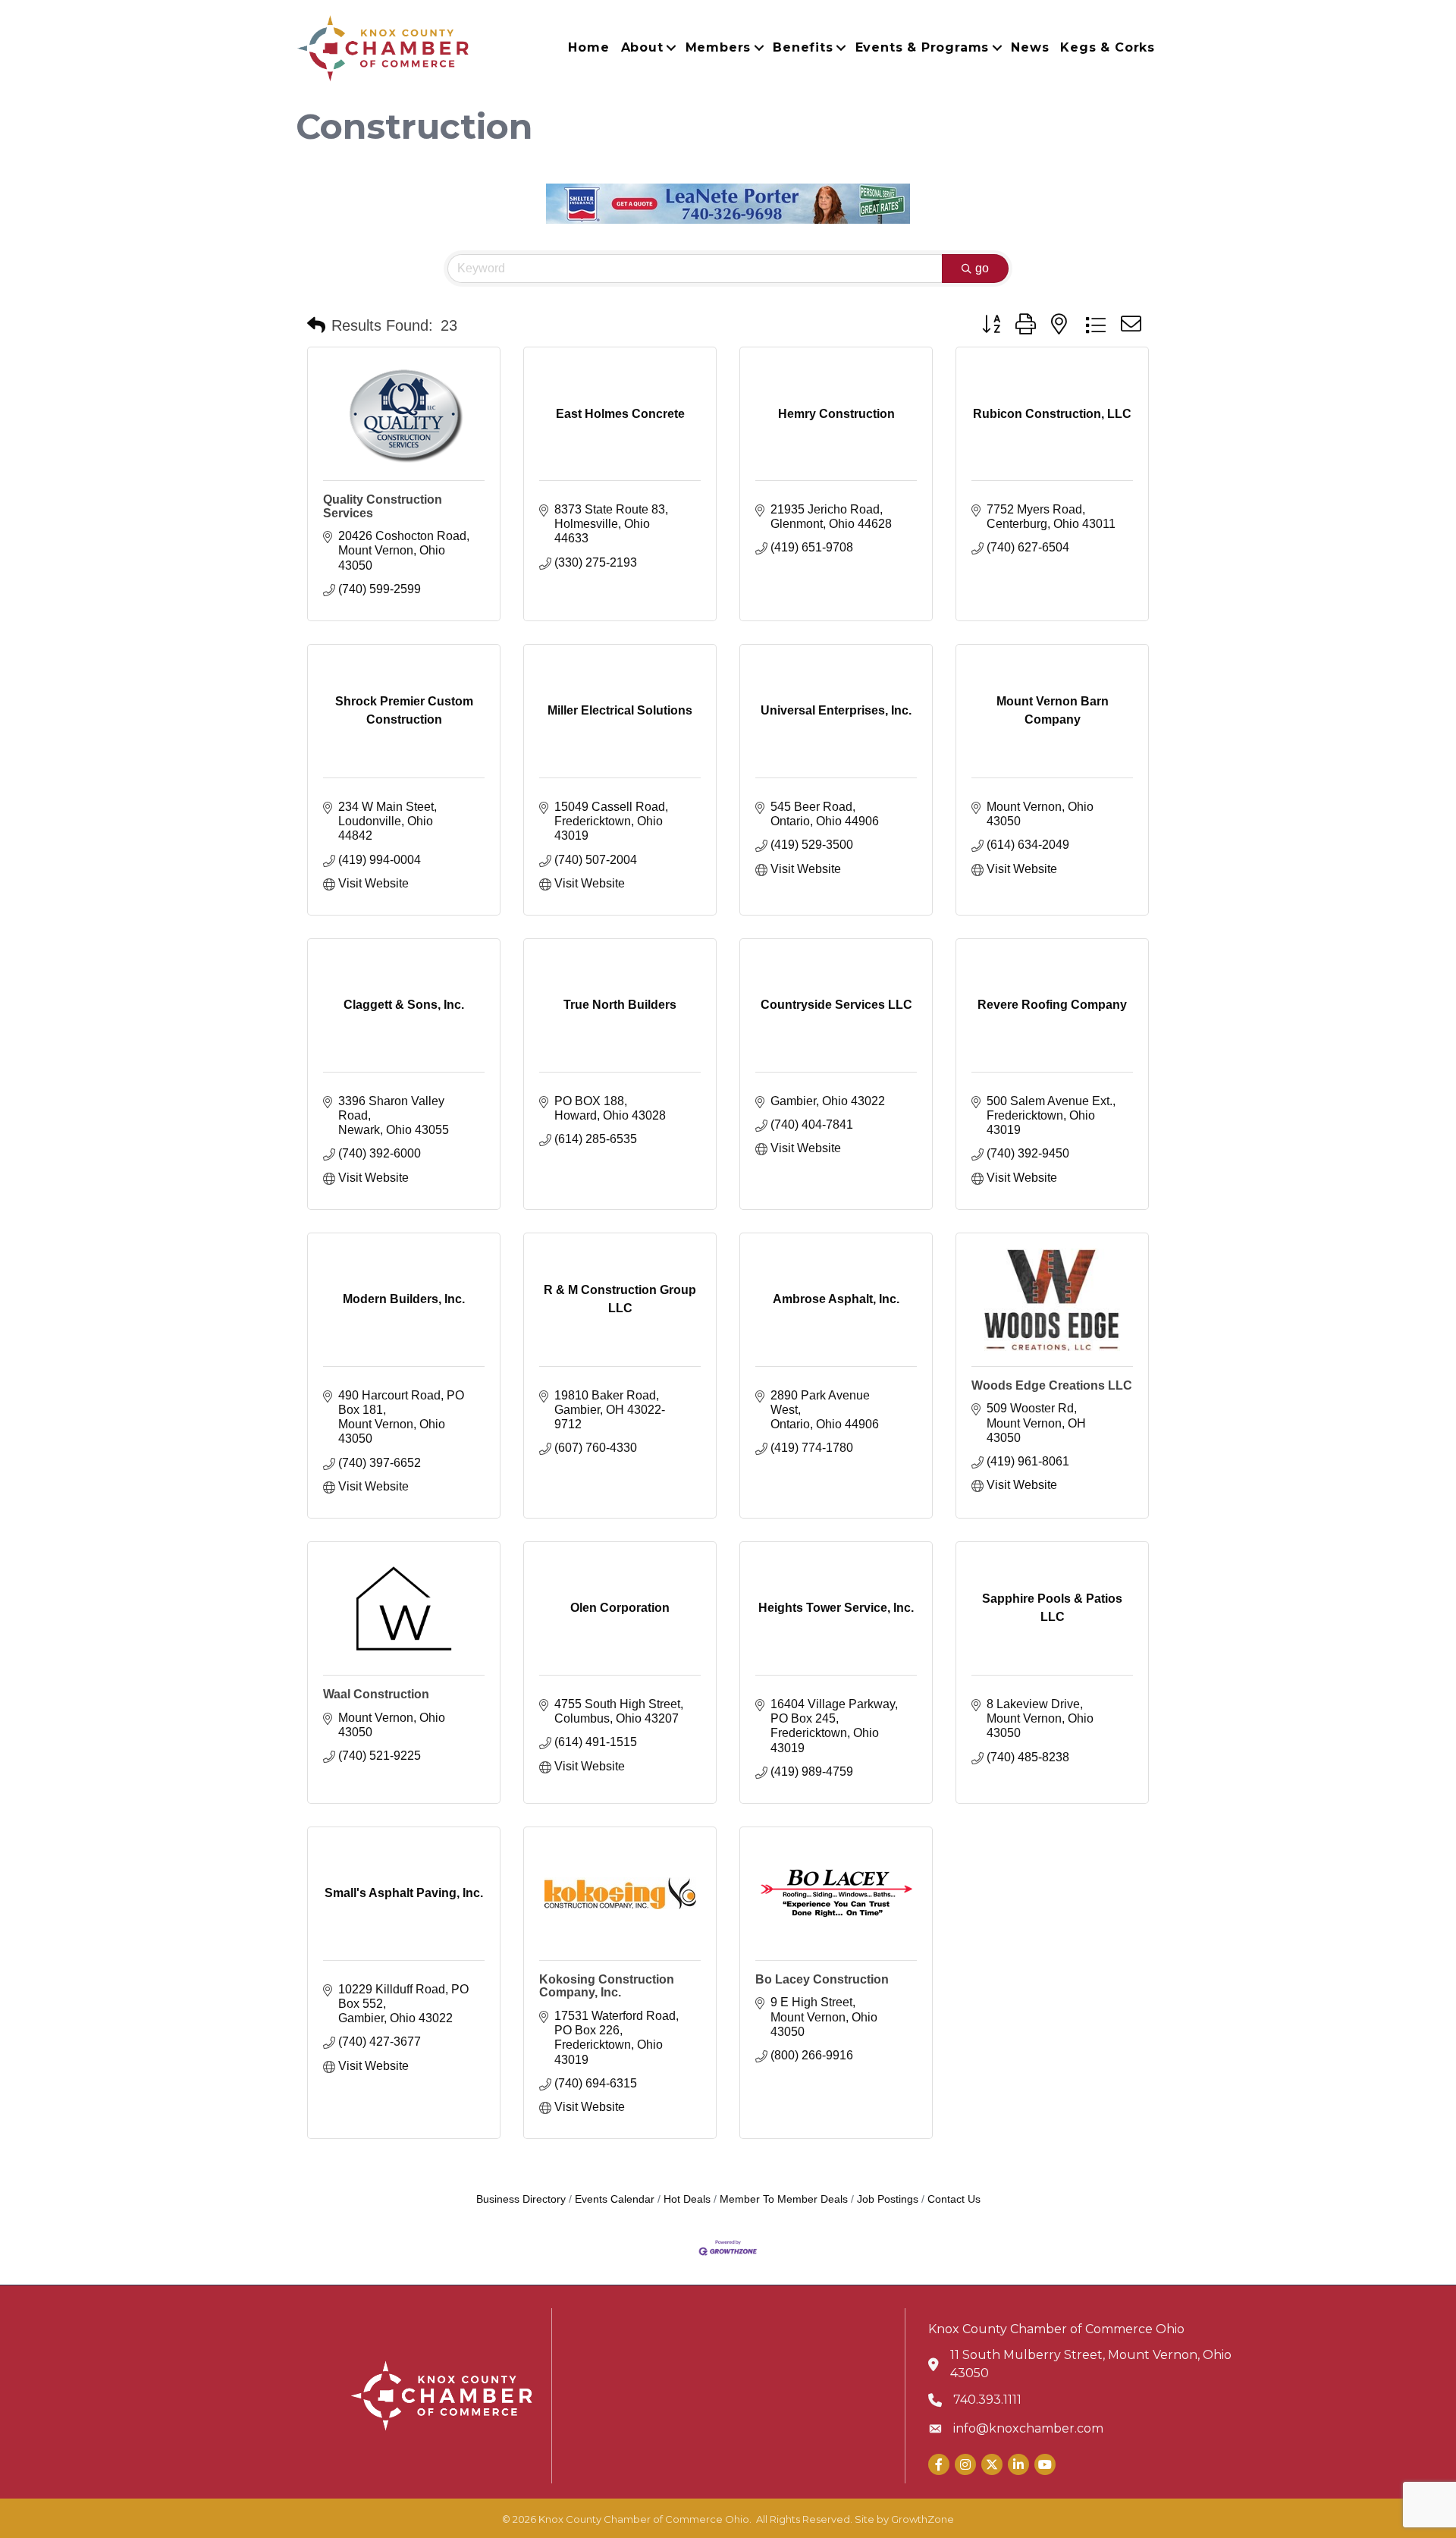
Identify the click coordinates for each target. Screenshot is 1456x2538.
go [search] (982, 268)
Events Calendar (615, 2199)
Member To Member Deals (784, 2199)
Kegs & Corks (1108, 47)
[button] (316, 325)
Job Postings (888, 2199)
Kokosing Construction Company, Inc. (607, 1986)
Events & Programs (923, 47)
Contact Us (954, 2199)
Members (719, 47)
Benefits (803, 47)
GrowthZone (923, 2519)
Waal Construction (376, 1694)
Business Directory (521, 2199)
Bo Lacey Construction (822, 1979)
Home (588, 47)
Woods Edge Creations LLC (1052, 1385)
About (642, 47)
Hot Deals (687, 2199)
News (1030, 47)
